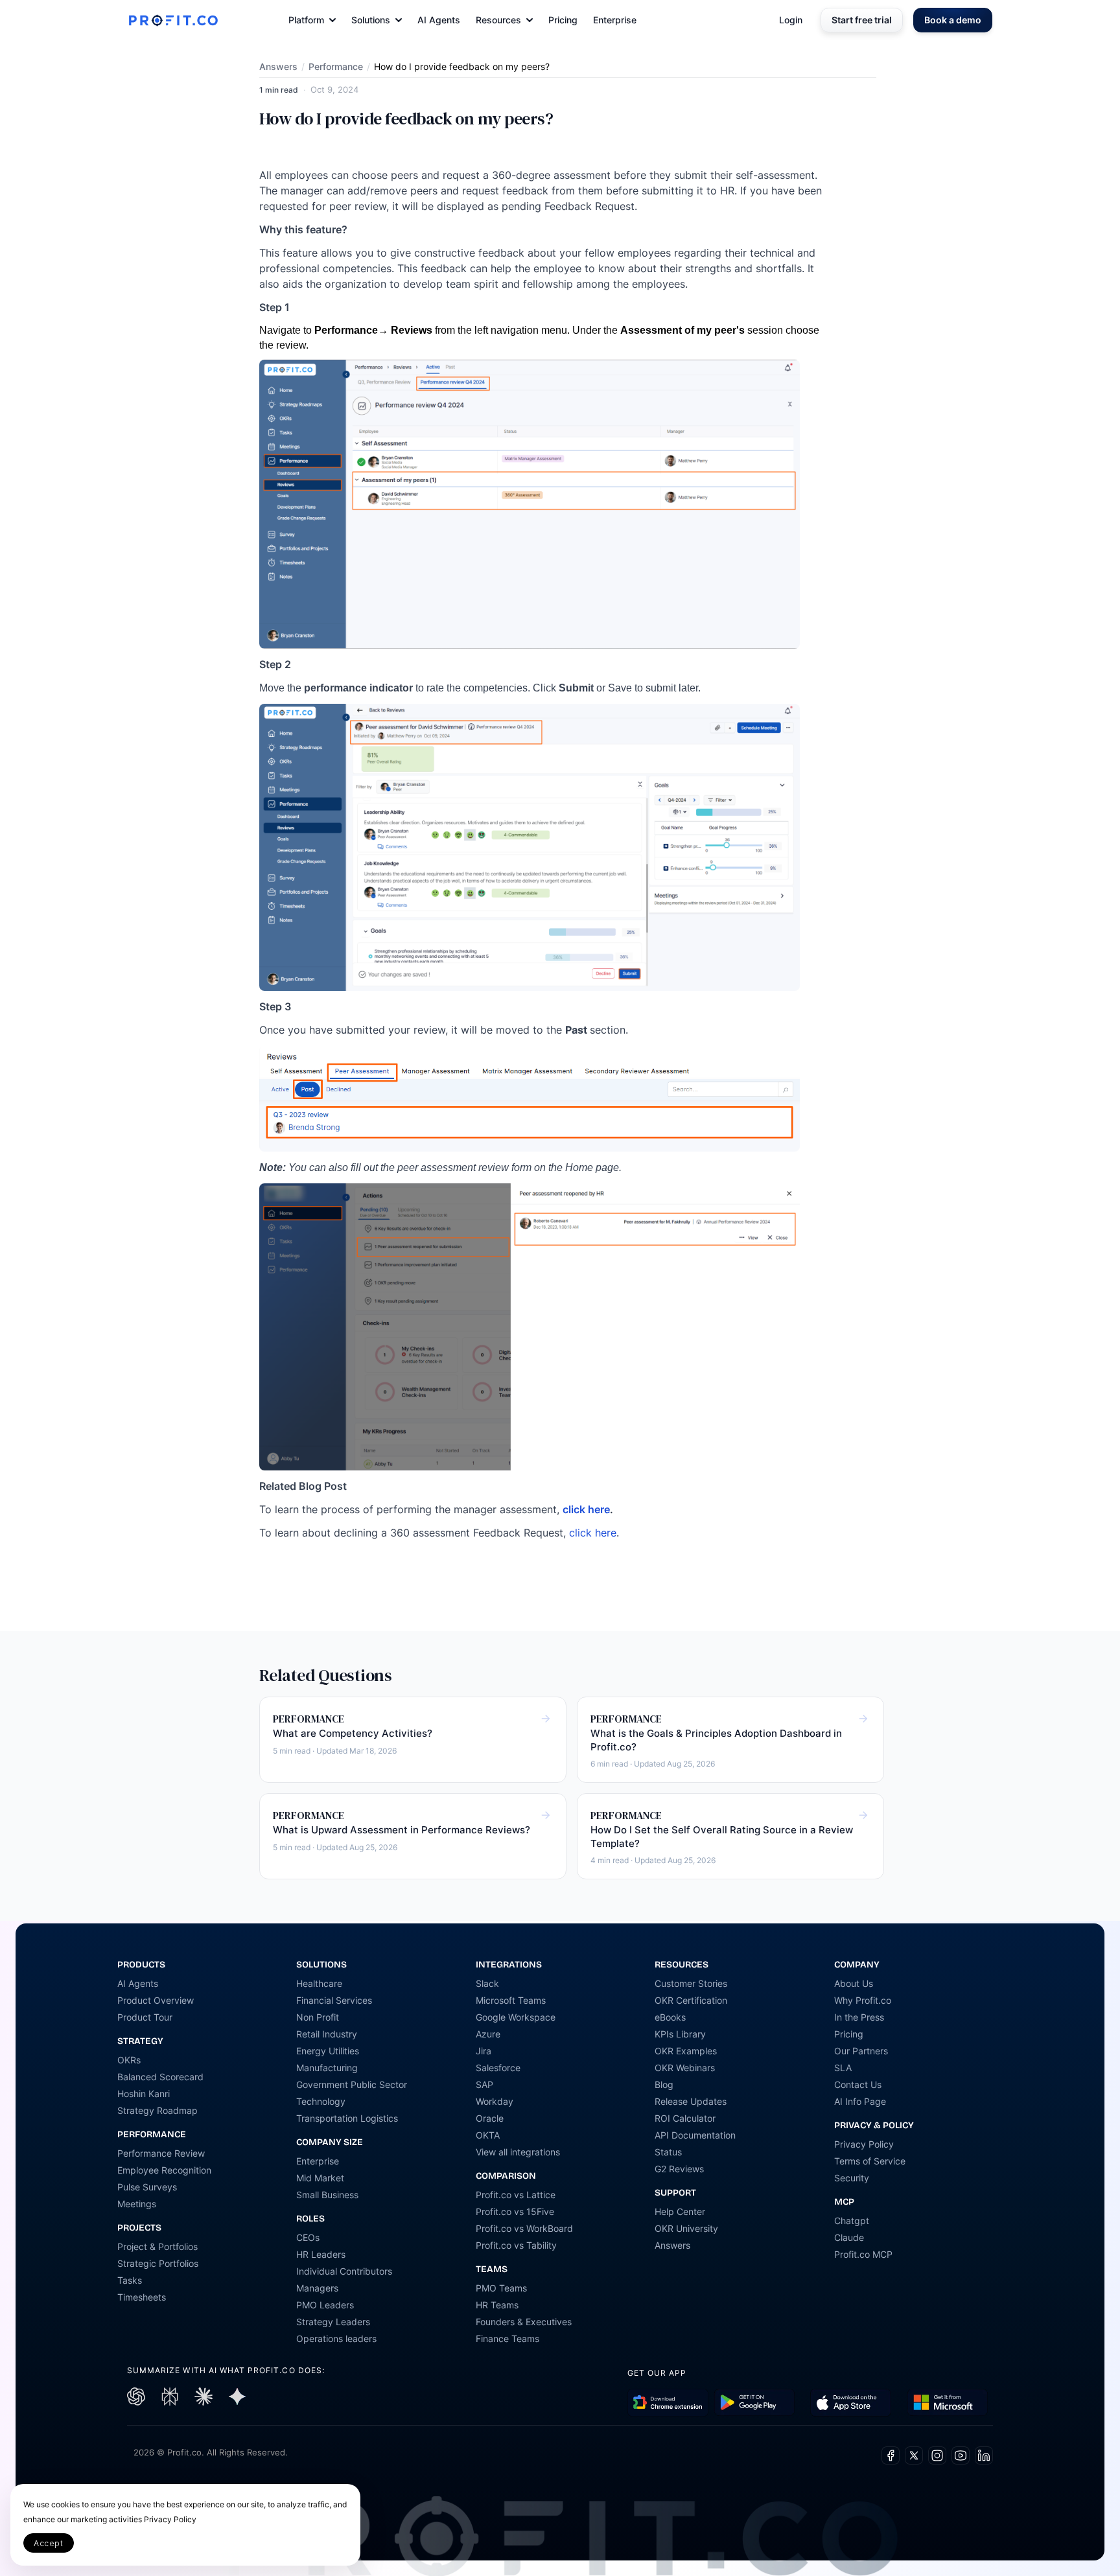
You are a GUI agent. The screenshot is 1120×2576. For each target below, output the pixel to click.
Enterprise (615, 20)
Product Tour (145, 2017)
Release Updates (691, 2101)
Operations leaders (336, 2338)
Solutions (371, 20)
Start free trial (862, 20)
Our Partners (861, 2051)
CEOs (308, 2237)
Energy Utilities (328, 2051)
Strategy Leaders (333, 2322)
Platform (306, 20)
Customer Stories (691, 1983)
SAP (484, 2084)
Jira (484, 2051)
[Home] (173, 20)
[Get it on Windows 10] (947, 2403)
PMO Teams (501, 2288)
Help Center (680, 2211)
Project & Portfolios (157, 2246)
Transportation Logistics (347, 2118)
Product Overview (156, 2000)
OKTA (488, 2135)
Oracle (490, 2118)
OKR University (686, 2228)
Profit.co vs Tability (516, 2245)
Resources (498, 20)
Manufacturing (327, 2068)
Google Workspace (516, 2017)
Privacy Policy (864, 2144)
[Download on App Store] (851, 2403)
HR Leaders (321, 2254)
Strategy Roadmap (157, 2110)
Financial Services (334, 2000)
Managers (317, 2288)
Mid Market (320, 2178)
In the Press (859, 2017)
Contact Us (858, 2084)
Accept (49, 2543)
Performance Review (161, 2153)
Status (668, 2152)
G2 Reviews (679, 2169)
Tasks (130, 2280)
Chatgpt (852, 2221)
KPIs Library (680, 2034)
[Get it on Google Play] (668, 2403)
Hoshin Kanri (144, 2094)
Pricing (563, 20)
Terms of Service (870, 2161)
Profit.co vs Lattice (516, 2195)
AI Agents (439, 20)
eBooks (670, 2017)
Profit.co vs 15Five (515, 2211)
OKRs (129, 2060)
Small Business (327, 2195)
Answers (278, 66)
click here (586, 1509)
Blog (664, 2084)
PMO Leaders (325, 2305)
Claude (849, 2237)
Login (791, 20)
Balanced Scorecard (160, 2077)
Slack (487, 1983)
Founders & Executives (524, 2322)
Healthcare (319, 1983)
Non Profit (318, 2017)
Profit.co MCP (863, 2254)
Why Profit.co (863, 2000)
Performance (336, 66)
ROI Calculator (685, 2118)
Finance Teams (507, 2338)
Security (852, 2178)
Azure (488, 2034)
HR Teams (497, 2305)
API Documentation (695, 2135)
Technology (321, 2101)
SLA (843, 2068)
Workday (495, 2101)
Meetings (137, 2204)
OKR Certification (691, 2000)
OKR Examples (686, 2051)
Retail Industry (327, 2034)
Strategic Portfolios (158, 2263)
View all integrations (518, 2152)
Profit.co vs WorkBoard (524, 2228)
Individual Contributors (344, 2271)
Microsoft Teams (511, 2000)
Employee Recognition (164, 2170)
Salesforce (498, 2068)
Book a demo (953, 20)
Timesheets (142, 2297)
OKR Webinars (685, 2068)
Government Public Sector (352, 2084)
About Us (854, 1983)
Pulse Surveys (147, 2187)
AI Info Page (860, 2101)
